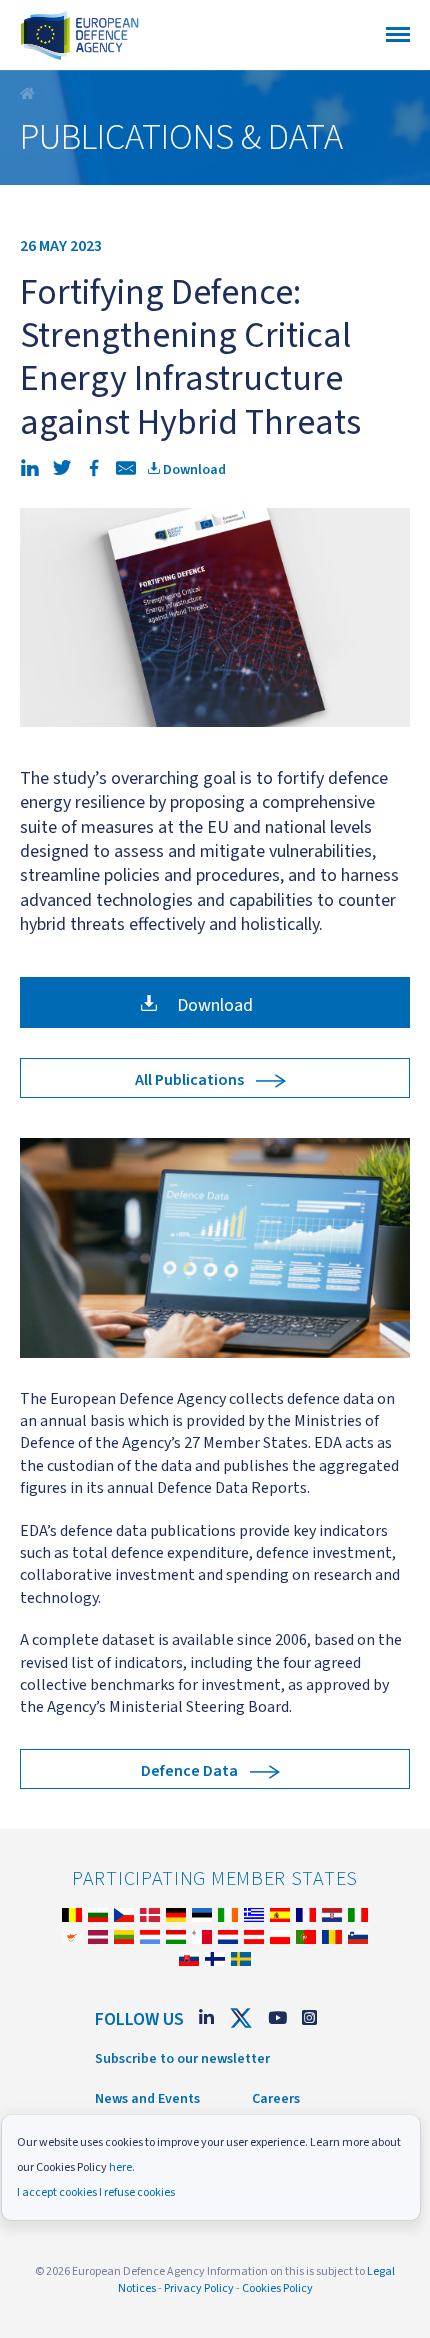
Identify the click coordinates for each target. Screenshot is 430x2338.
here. (122, 2167)
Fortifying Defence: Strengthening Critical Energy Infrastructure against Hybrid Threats (30, 94)
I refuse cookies (137, 2192)
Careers (276, 2099)
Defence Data (189, 1771)
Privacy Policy (199, 2288)
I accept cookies (57, 2192)
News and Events (147, 2099)
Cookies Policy (277, 2288)
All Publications (189, 1080)
